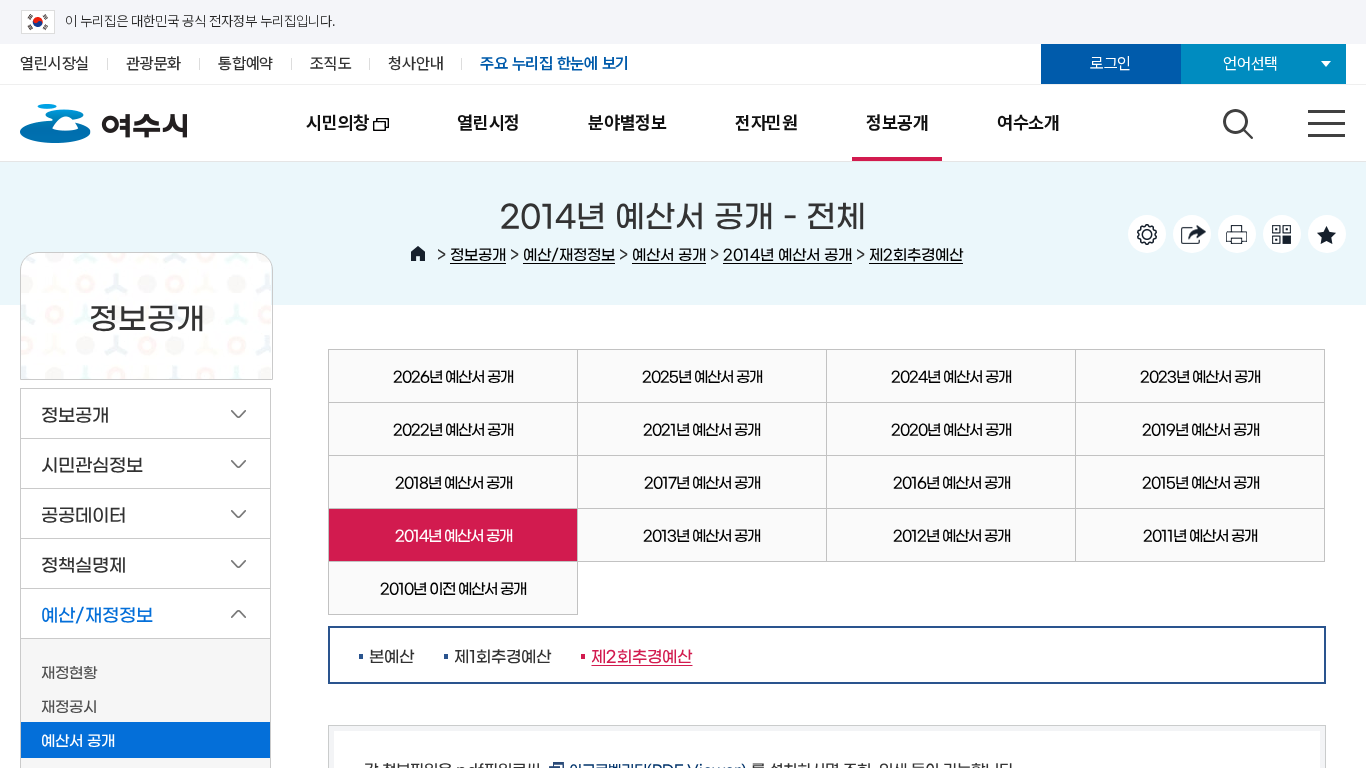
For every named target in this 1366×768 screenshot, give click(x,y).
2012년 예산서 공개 (951, 534)
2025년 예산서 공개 (702, 375)
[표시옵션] (1147, 234)
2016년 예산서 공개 (951, 481)
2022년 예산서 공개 (453, 428)
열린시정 (488, 122)
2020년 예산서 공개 (951, 428)
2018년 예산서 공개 (453, 481)
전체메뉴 (1309, 119)
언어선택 (1250, 63)
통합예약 (245, 63)
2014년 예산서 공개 (787, 253)
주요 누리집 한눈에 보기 (554, 63)
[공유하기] (1192, 234)
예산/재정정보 (569, 253)
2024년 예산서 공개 (951, 375)
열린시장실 (54, 63)
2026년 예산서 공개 (453, 375)
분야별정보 (627, 122)
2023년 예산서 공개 (1200, 375)
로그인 (1110, 63)
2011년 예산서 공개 (1200, 534)
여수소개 (1028, 122)
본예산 (391, 655)
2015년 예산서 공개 (1200, 481)
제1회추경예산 (502, 655)
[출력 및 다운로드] (1237, 234)
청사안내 (415, 63)
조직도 (330, 63)
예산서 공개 (669, 253)
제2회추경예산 (916, 253)
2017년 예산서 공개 (702, 481)
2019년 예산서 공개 (1200, 428)
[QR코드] (1282, 234)
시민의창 (320, 136)
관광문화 (153, 63)
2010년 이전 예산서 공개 (453, 587)
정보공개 (897, 122)
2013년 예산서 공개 (701, 534)
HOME (418, 254)
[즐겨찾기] (1327, 234)
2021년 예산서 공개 (701, 428)
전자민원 (766, 122)
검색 (1235, 119)
